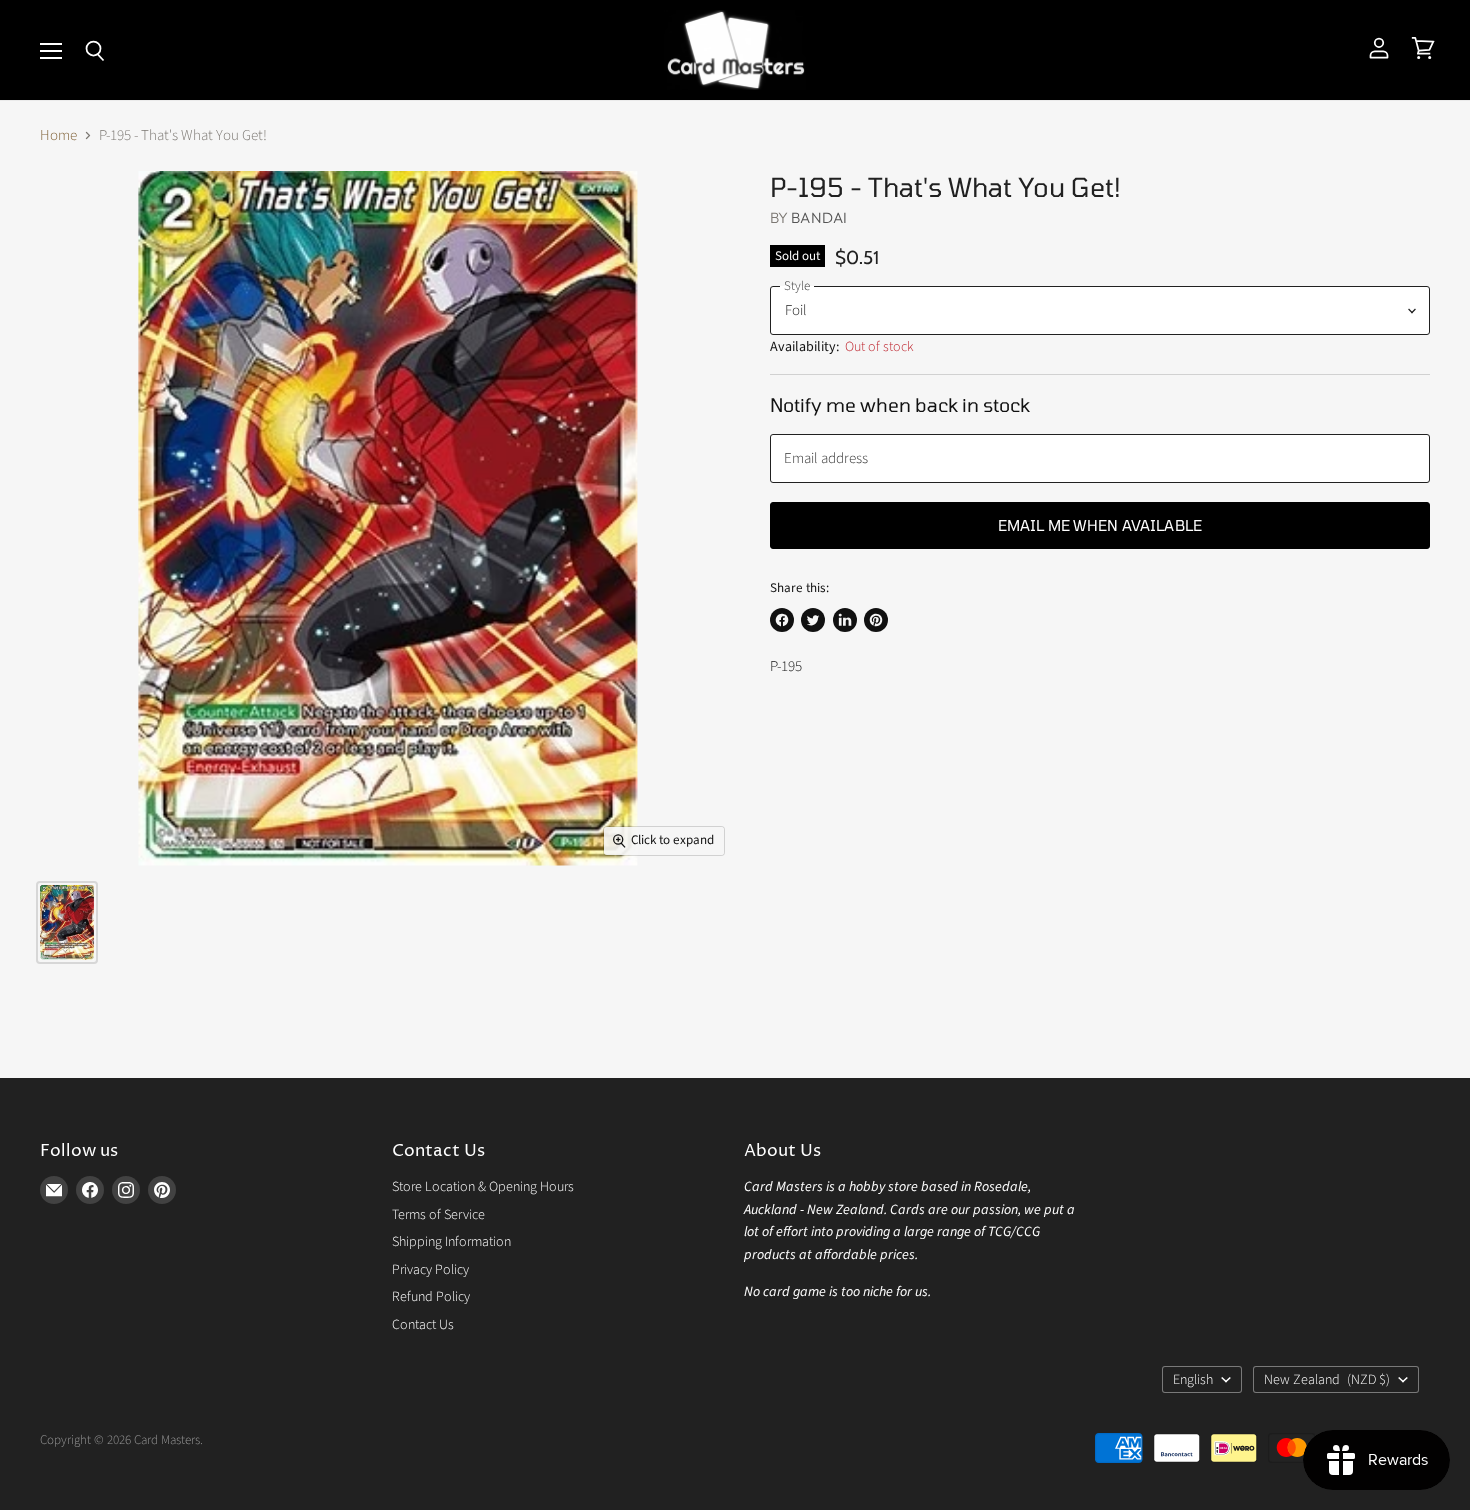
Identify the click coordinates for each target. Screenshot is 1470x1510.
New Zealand (1327, 1380)
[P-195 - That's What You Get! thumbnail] (67, 922)
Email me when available (1100, 525)
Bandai (819, 217)
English (1193, 1380)
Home (58, 135)
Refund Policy (431, 1297)
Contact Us (423, 1325)
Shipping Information (451, 1242)
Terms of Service (438, 1215)
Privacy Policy (430, 1270)
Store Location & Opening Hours (483, 1187)
